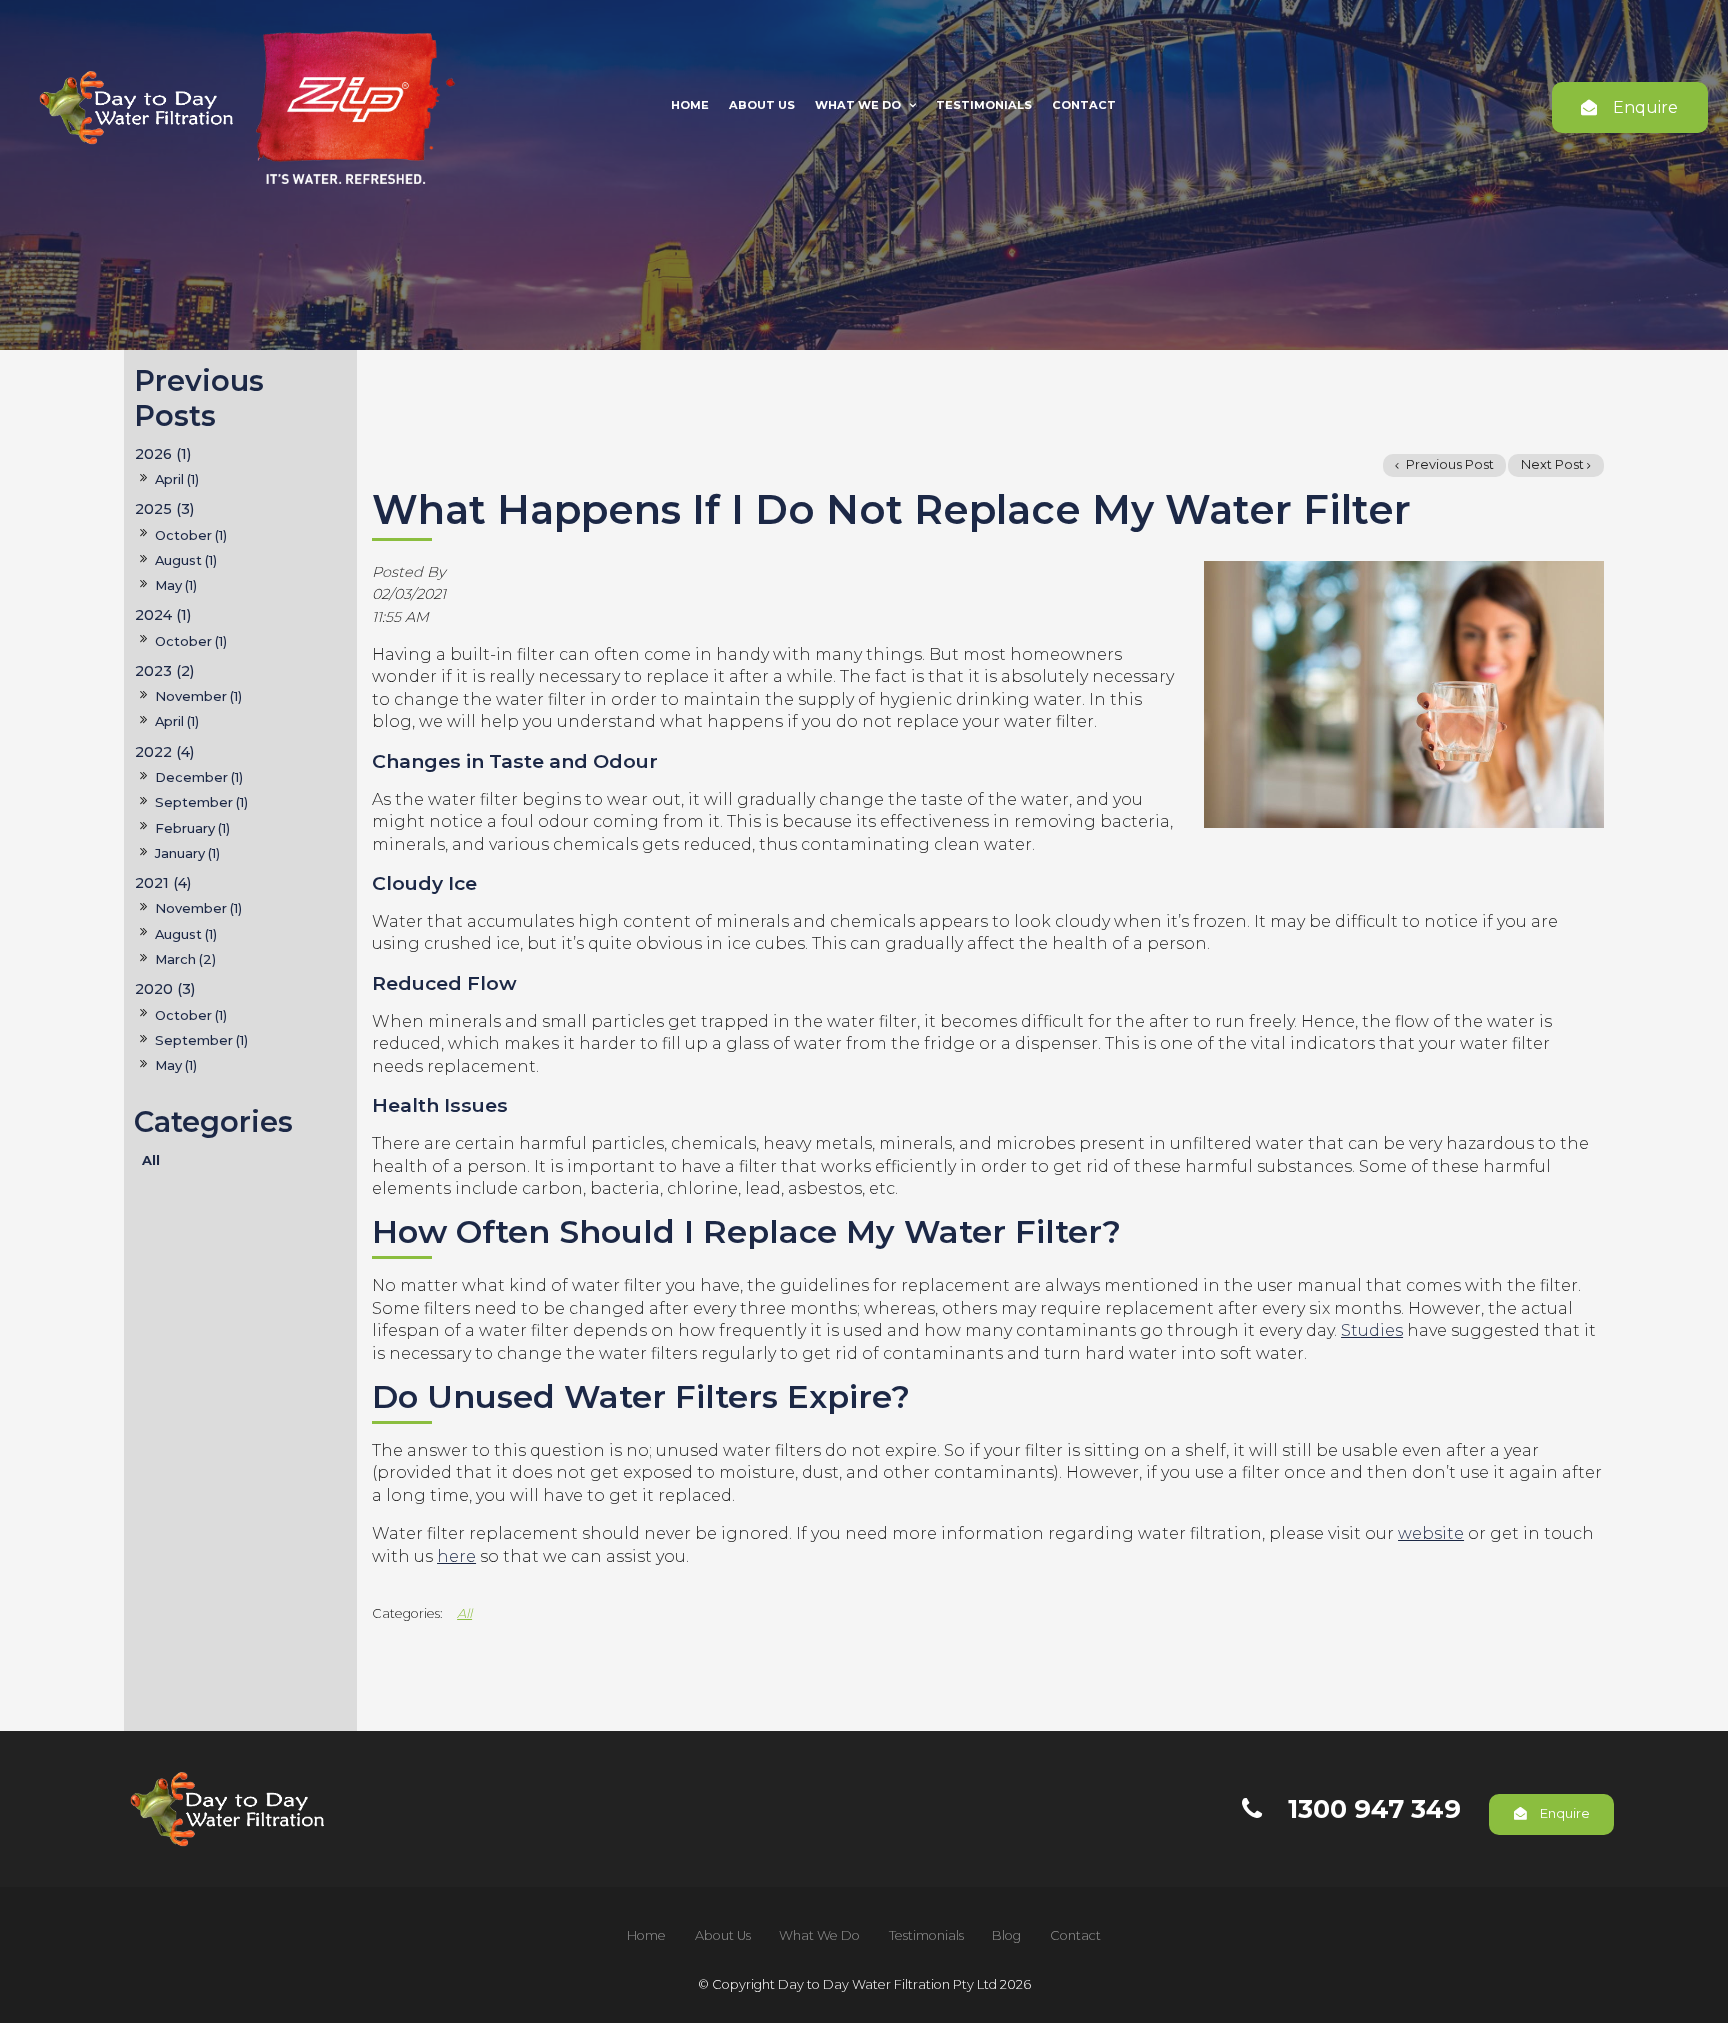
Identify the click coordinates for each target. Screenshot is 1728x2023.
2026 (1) (163, 454)
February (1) (192, 828)
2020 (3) (165, 989)
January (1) (187, 853)
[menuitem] (646, 1936)
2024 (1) (163, 615)
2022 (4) (164, 752)
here (456, 1556)
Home (690, 105)
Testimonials (984, 105)
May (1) (176, 585)
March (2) (185, 959)
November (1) (198, 696)
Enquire (1645, 107)
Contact (1084, 105)
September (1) (201, 802)
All (151, 1160)
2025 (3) (164, 509)
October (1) (191, 535)
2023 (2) (164, 671)
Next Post (1552, 464)
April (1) (177, 479)
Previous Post (1448, 464)
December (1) (199, 777)
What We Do (858, 105)
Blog (1006, 1935)
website (1431, 1533)
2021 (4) (163, 883)
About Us (762, 105)
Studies (1372, 1330)
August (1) (186, 560)
